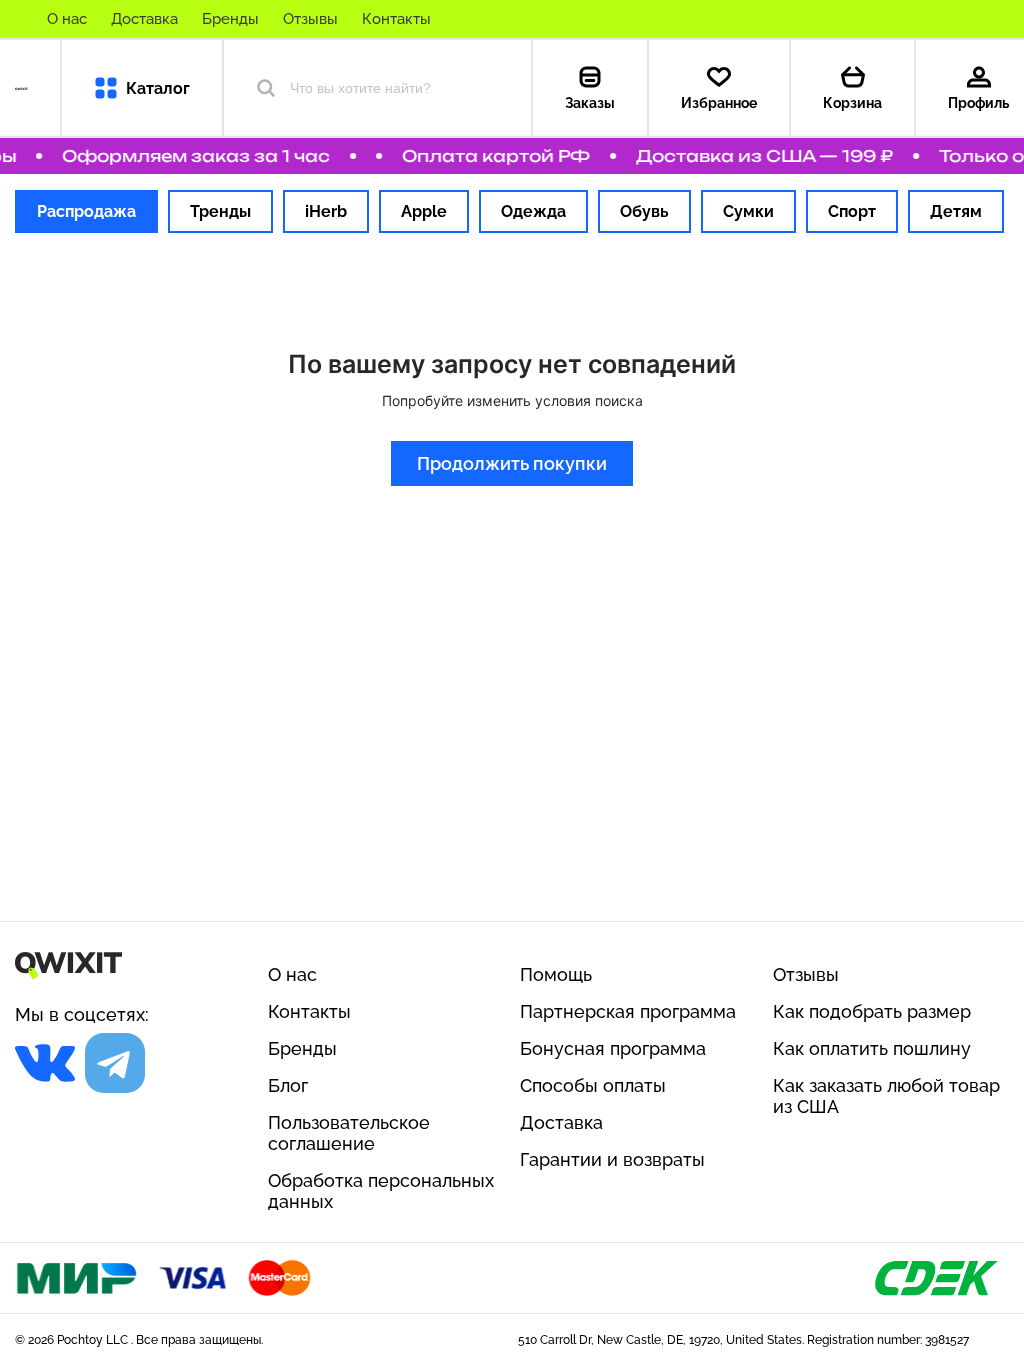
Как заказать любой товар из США (886, 1096)
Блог (288, 1085)
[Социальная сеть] (45, 1063)
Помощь (556, 974)
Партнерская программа (628, 1011)
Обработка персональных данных (381, 1191)
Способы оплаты (593, 1085)
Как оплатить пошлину (872, 1048)
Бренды (230, 19)
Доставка (144, 19)
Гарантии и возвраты (612, 1159)
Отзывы (310, 19)
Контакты (396, 19)
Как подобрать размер (872, 1011)
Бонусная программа (613, 1048)
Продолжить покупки (512, 463)
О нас (67, 19)
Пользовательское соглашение (349, 1133)
